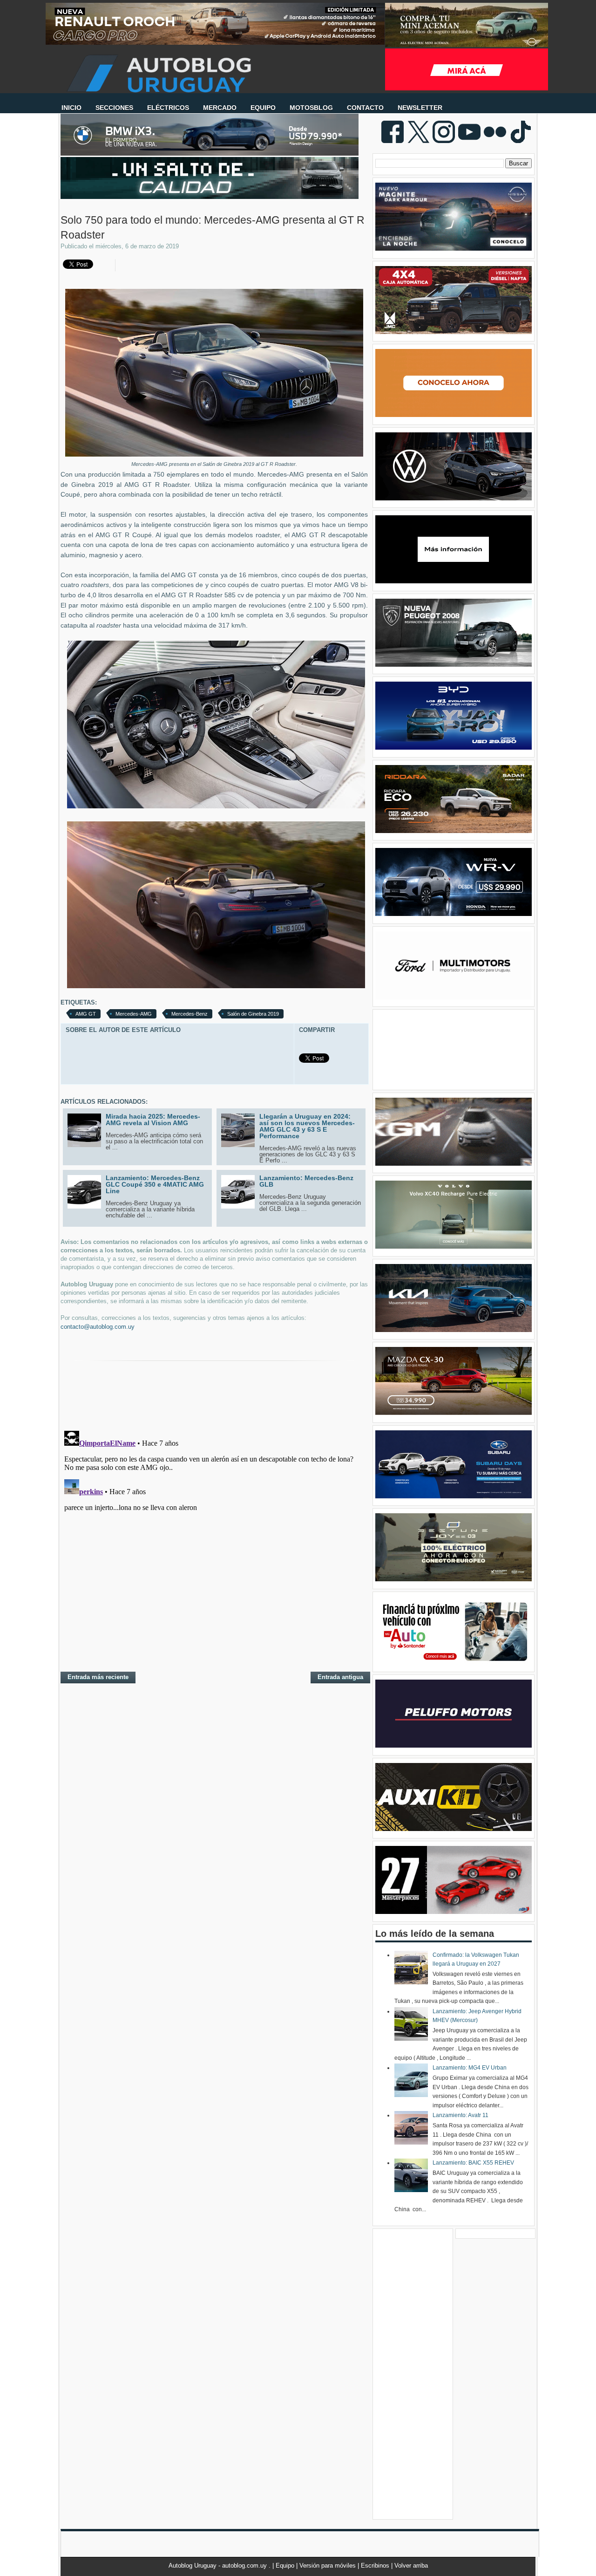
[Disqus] (214, 1544)
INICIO (71, 108)
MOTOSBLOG (311, 108)
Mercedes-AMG (134, 1014)
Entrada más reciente (98, 1677)
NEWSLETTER (420, 108)
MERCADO (220, 108)
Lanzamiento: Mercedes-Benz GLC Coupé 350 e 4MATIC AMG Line (155, 1184)
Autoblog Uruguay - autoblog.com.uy (219, 2566)
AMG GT (86, 1014)
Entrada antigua (340, 1677)
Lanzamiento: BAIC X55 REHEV (473, 2163)
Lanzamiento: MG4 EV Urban (470, 2068)
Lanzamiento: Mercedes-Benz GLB (306, 1181)
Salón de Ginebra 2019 (253, 1014)
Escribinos (376, 2566)
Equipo (286, 2566)
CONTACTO (365, 108)
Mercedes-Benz (190, 1014)
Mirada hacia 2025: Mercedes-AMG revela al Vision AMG (153, 1120)
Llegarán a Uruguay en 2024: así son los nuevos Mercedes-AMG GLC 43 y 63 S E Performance (307, 1126)
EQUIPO (263, 108)
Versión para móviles (328, 2566)
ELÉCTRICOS (168, 108)
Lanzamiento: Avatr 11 (461, 2115)
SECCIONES (114, 108)
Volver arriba (411, 2566)
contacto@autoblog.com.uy (98, 1327)
